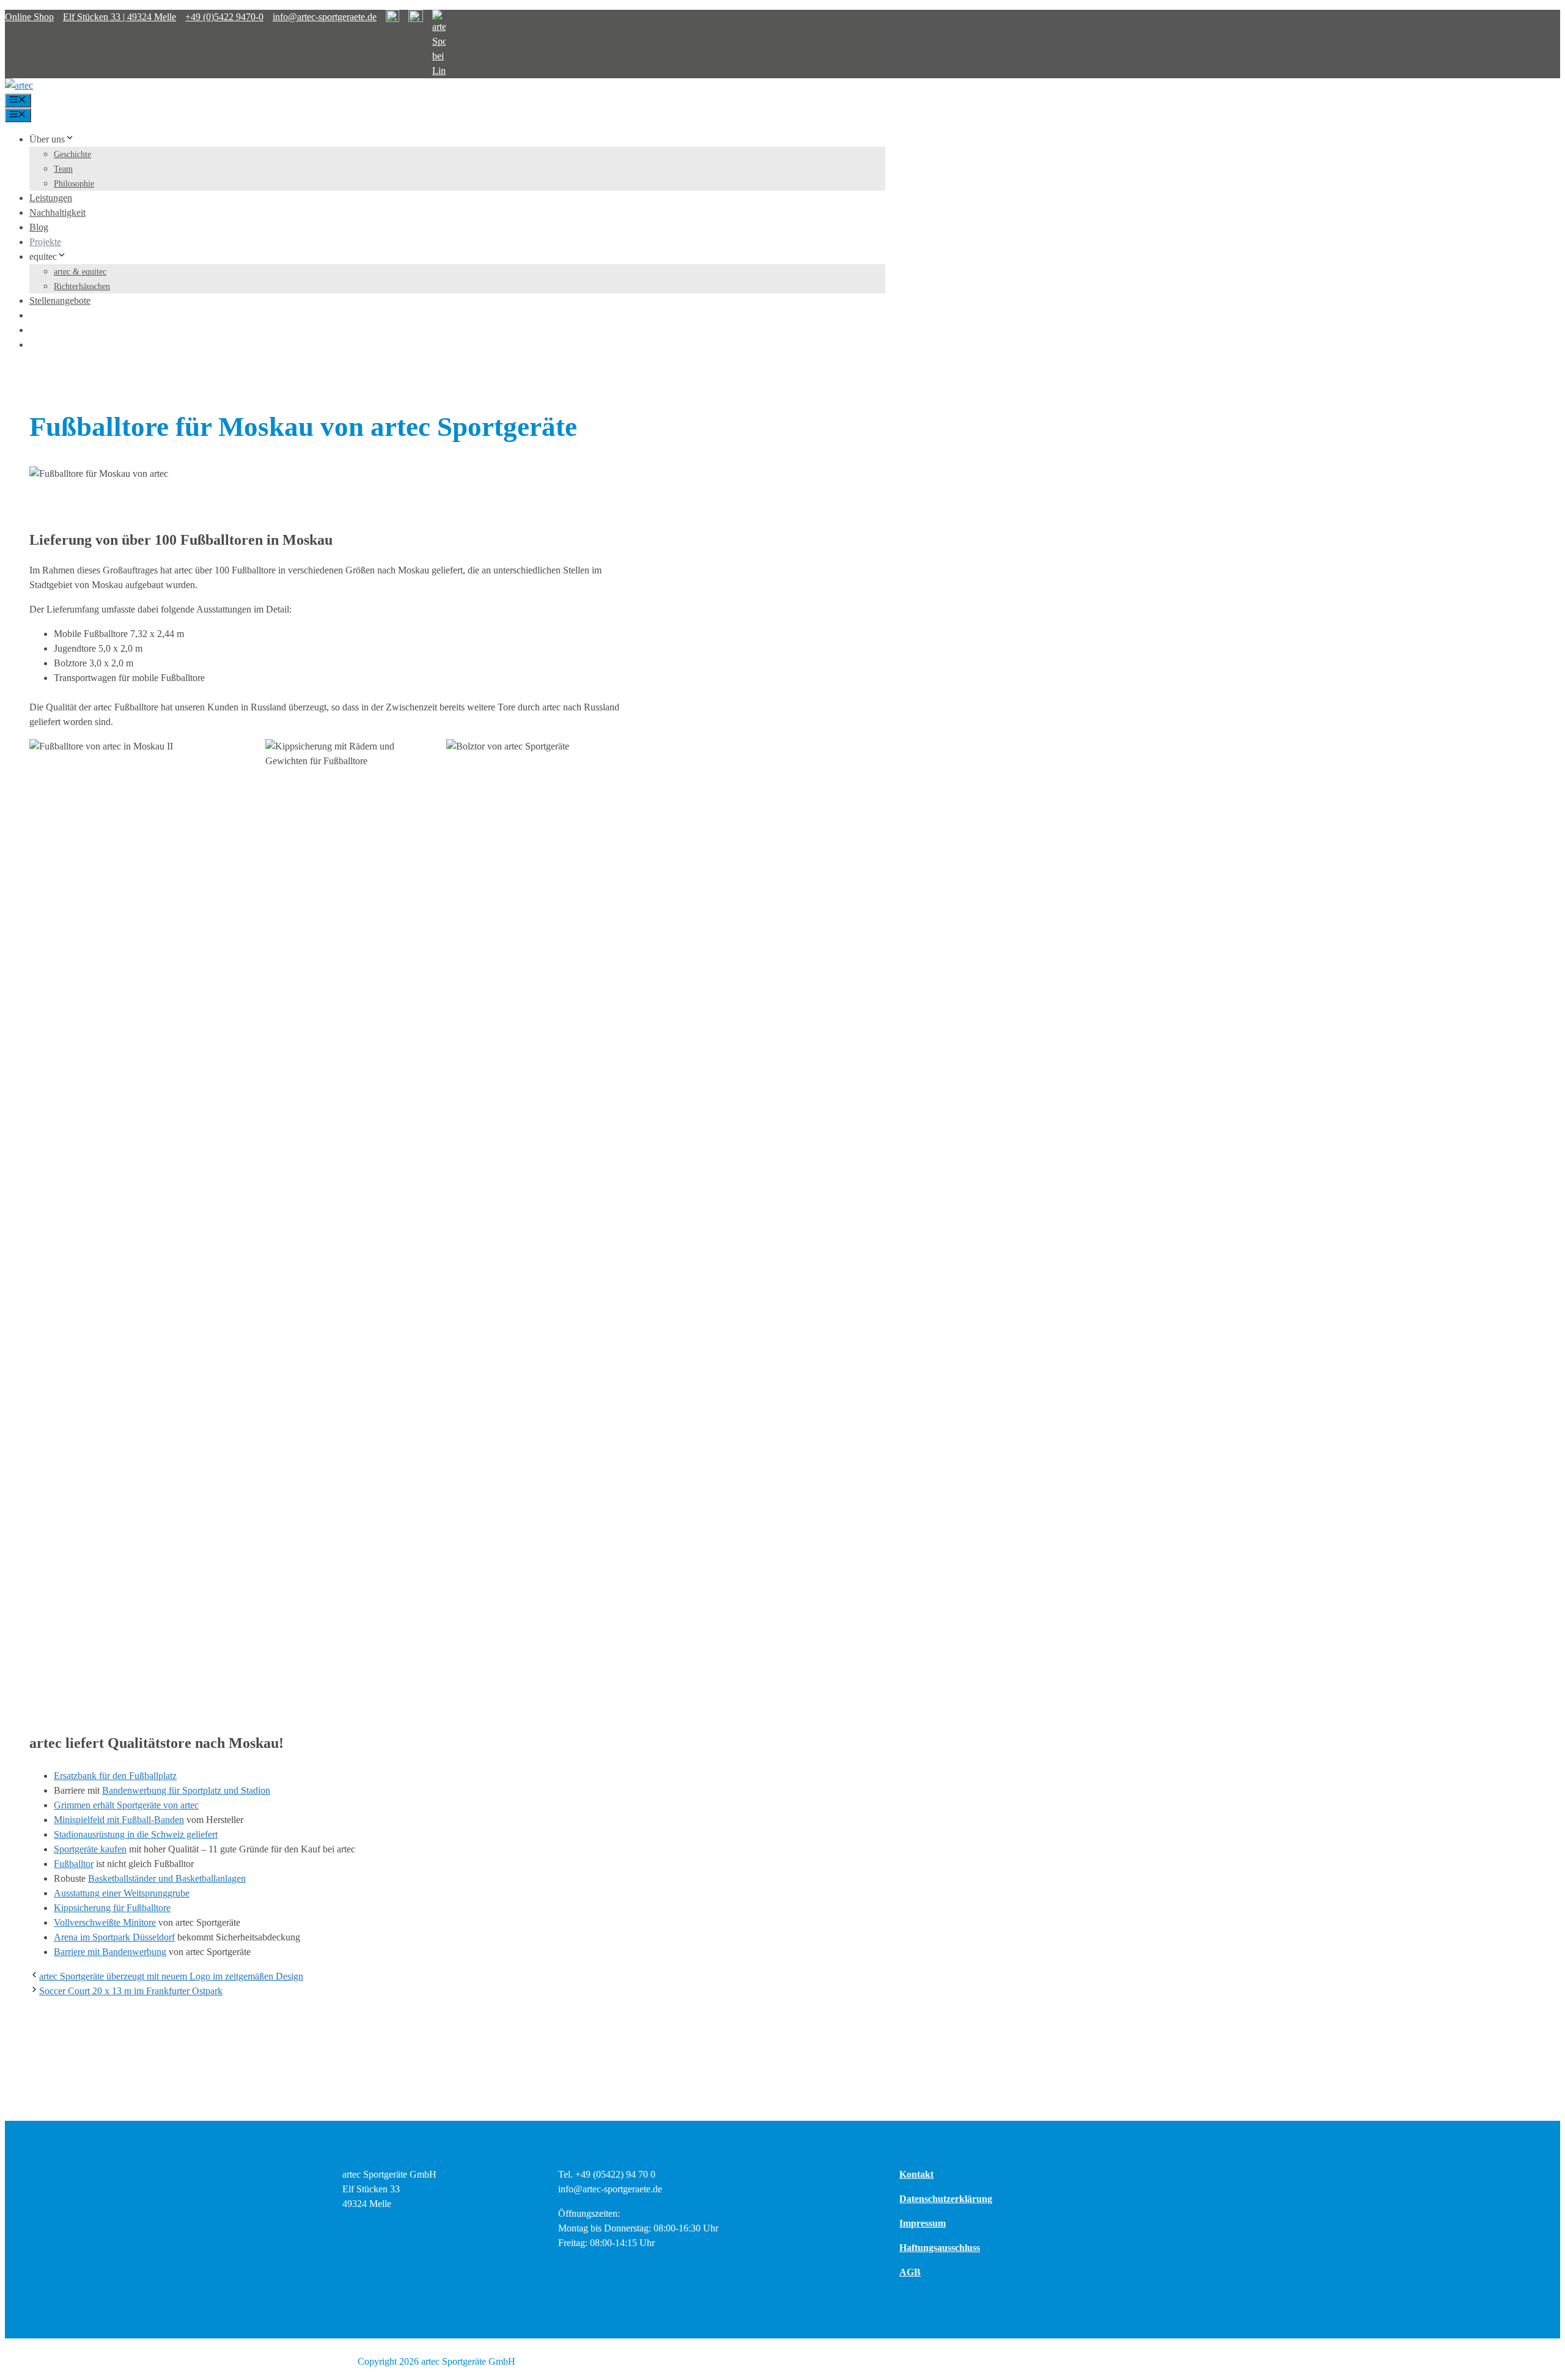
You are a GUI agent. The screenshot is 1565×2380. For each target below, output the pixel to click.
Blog (39, 227)
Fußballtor (74, 1864)
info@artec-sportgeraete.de (325, 17)
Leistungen (51, 198)
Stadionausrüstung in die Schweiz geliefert (136, 1834)
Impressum (922, 2223)
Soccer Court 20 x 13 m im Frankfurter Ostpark (131, 1991)
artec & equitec (80, 272)
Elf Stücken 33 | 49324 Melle (120, 17)
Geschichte (72, 154)
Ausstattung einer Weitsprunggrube (122, 1893)
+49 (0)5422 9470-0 (224, 17)
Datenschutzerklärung (946, 2199)
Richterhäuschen (82, 286)
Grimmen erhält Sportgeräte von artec (126, 1805)
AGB (910, 2272)
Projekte (45, 242)
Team (63, 169)
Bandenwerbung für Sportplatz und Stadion (186, 1790)
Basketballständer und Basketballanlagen (167, 1878)
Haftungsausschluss (940, 2248)
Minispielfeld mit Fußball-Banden (119, 1820)
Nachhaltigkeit (57, 212)
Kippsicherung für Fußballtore (112, 1908)
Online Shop (29, 17)
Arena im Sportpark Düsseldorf (114, 1937)
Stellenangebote (60, 300)
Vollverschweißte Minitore (105, 1922)
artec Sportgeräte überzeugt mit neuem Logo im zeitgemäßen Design (171, 1976)
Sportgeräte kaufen (90, 1849)
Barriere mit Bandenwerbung (110, 1952)
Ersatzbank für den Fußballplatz (115, 1776)
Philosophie (74, 184)
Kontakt (916, 2174)
